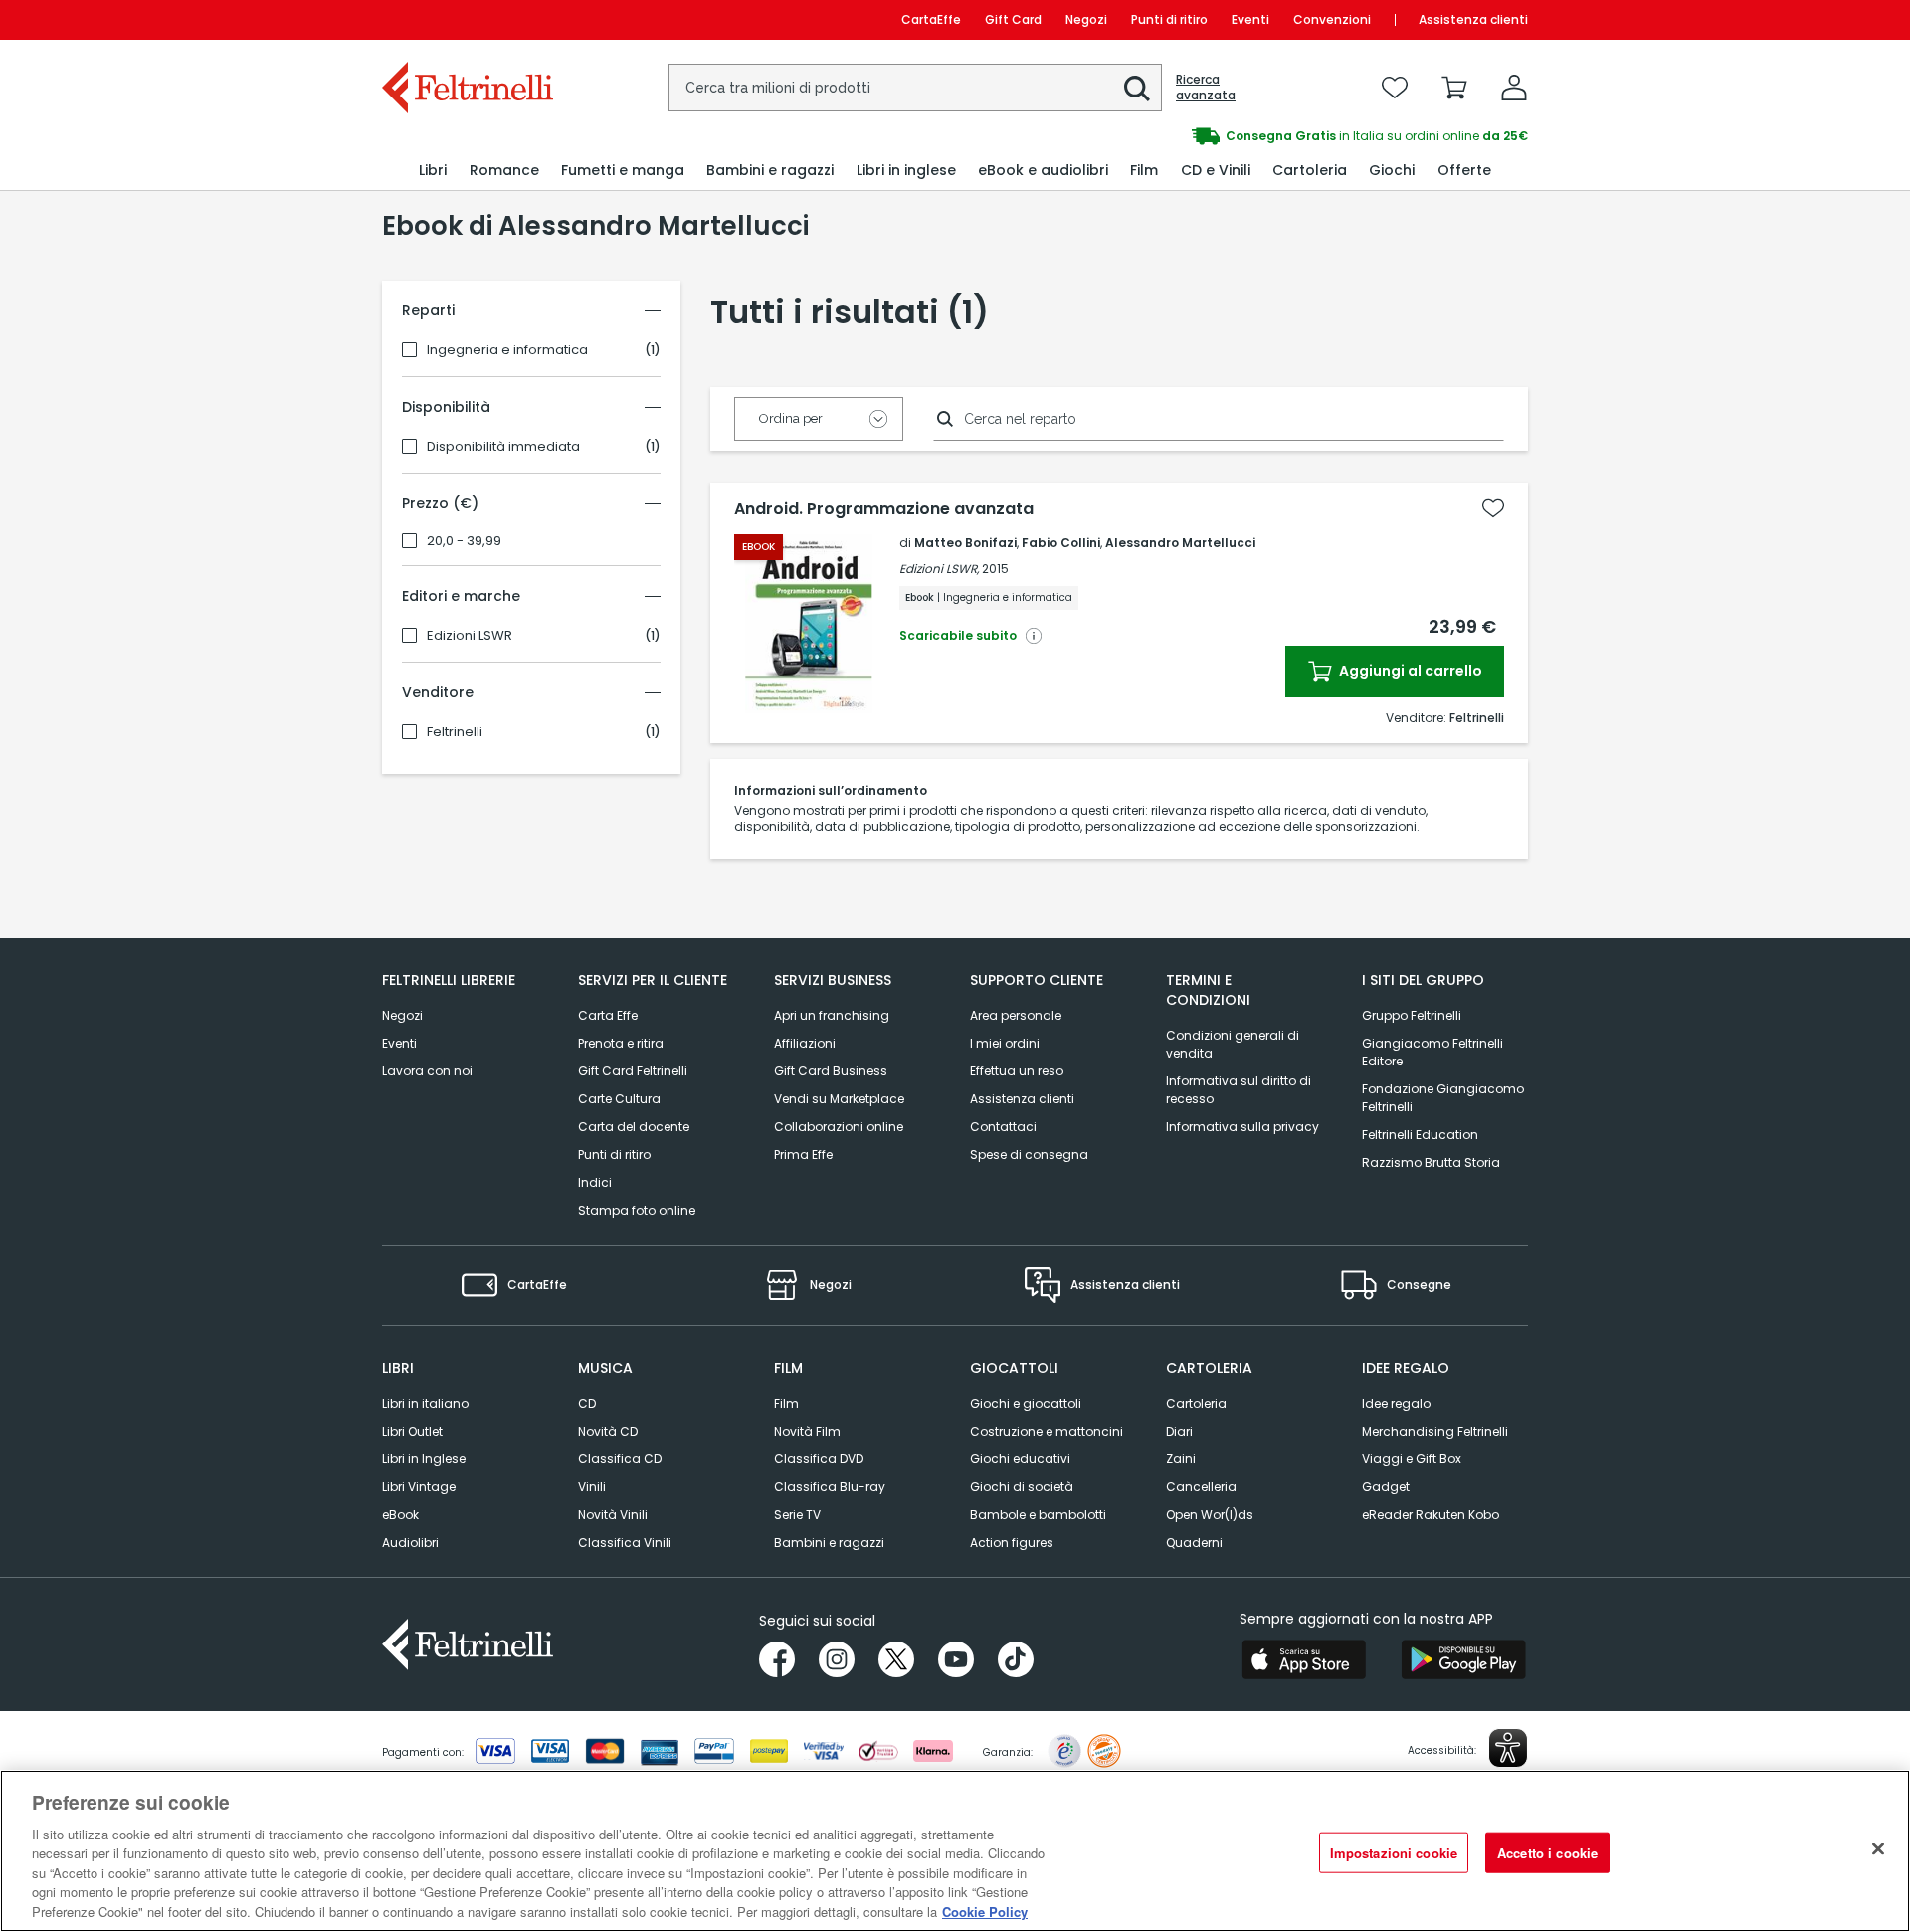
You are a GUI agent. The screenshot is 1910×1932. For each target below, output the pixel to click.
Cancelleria (1201, 1487)
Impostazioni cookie (1394, 1852)
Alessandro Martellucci (1180, 543)
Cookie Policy (985, 1912)
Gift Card (1013, 19)
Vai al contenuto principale (466, 19)
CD (587, 1403)
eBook (400, 1515)
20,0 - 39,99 (464, 541)
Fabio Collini (1061, 543)
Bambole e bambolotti (1038, 1515)
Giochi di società (1022, 1487)
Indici (595, 1182)
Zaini (1181, 1459)
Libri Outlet (412, 1431)
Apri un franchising (832, 1015)
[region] (955, 1851)
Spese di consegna (1029, 1155)
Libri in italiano (425, 1403)
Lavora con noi (427, 1071)
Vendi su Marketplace (839, 1099)
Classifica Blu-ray (830, 1487)
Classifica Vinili (625, 1543)
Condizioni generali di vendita (1233, 1044)
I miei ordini (1005, 1043)
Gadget (1386, 1487)
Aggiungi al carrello (1409, 671)
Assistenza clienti (1473, 19)
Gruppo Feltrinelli (1412, 1015)
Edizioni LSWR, (939, 569)
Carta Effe (608, 1015)
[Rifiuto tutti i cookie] (1878, 1848)
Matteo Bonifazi (965, 543)
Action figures (1012, 1543)
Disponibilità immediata (503, 447)
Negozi (1086, 19)
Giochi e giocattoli (1026, 1403)
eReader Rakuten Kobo (1431, 1515)
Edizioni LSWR (470, 636)
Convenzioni (1332, 19)
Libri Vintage (419, 1487)
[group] (1072, 136)
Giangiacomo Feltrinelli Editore (1432, 1052)
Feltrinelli (455, 732)
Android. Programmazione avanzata (884, 509)
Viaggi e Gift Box (1412, 1459)
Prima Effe (803, 1155)
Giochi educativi (1020, 1459)
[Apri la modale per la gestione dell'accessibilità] (1508, 1748)
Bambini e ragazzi (829, 1543)
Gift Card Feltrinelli (633, 1071)
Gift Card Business (831, 1071)
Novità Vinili (613, 1515)
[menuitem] (433, 171)
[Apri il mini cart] (1454, 88)
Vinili (592, 1487)
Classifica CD (620, 1459)
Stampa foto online (637, 1210)
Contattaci (1003, 1127)
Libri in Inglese (424, 1459)
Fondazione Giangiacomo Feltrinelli (1443, 1098)
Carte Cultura (619, 1099)
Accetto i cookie (1547, 1852)
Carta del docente (634, 1127)
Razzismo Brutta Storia (1431, 1162)
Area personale (1016, 1015)
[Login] (1514, 88)
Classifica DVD (819, 1459)
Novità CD (608, 1431)
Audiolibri (410, 1543)
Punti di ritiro (1169, 19)
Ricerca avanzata (1206, 88)
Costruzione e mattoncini (1047, 1431)
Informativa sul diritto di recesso (1239, 1090)
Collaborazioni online (839, 1127)
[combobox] (915, 88)
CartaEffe (931, 19)
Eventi (1250, 19)
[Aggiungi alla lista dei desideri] (1493, 508)
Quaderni (1194, 1543)
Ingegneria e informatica (507, 350)
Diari (1179, 1431)
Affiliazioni (805, 1043)
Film (786, 1403)
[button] (1137, 89)
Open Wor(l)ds (1210, 1515)
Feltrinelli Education (1420, 1135)
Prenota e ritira (621, 1043)
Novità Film (807, 1431)
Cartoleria (1196, 1403)
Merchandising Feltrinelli (1435, 1431)
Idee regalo (1396, 1403)
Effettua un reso (1017, 1071)
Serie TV (797, 1515)
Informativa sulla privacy (1242, 1127)
